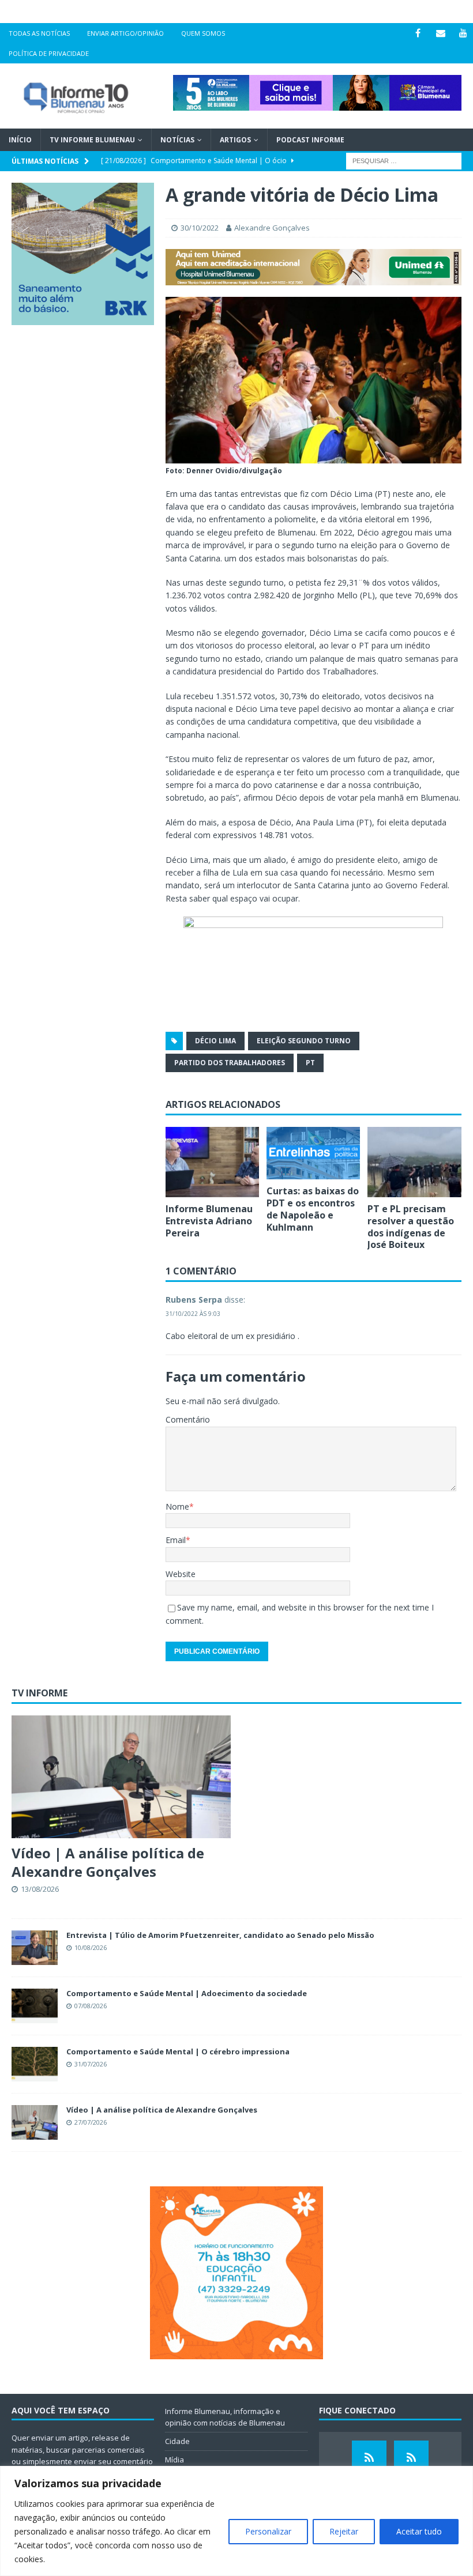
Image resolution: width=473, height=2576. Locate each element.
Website (181, 1574)
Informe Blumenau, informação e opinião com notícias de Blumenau (225, 2417)
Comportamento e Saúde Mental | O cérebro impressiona (178, 2051)
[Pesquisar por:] (404, 161)
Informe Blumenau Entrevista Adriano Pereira (209, 1221)
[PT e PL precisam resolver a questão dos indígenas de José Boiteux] (414, 1162)
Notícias (177, 140)
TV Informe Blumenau (92, 140)
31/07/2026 (91, 2064)
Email (176, 1540)
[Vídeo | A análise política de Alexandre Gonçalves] (121, 1777)
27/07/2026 (91, 2122)
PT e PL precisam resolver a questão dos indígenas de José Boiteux (411, 1227)
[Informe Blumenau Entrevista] (411, 2458)
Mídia (174, 2460)
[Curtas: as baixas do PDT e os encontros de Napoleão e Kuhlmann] (314, 1153)
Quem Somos (203, 33)
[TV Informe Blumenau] (369, 2458)
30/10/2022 (200, 228)
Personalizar (268, 2531)
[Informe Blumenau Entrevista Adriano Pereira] (213, 1162)
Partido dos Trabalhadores (230, 1063)
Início (20, 140)
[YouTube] (463, 33)
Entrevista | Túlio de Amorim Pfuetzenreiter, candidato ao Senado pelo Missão (220, 1935)
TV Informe (40, 1693)
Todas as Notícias (39, 33)
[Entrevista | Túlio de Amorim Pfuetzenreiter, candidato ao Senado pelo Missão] (35, 1948)
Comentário (188, 1419)
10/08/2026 (91, 1947)
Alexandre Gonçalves (272, 228)
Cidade (177, 2441)
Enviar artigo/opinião (125, 33)
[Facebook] (418, 33)
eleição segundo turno (304, 1041)
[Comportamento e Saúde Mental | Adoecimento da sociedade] (35, 2006)
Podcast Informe (310, 140)
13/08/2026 (40, 1889)
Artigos (235, 140)
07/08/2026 (91, 2006)
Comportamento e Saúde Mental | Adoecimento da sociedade (187, 1993)
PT (310, 1063)
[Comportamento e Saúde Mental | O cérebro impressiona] (35, 2064)
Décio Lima (215, 1041)
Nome (177, 1506)
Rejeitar (344, 2531)
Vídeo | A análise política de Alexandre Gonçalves (108, 1862)
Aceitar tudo (419, 2531)
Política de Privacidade (49, 53)
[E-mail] (440, 33)
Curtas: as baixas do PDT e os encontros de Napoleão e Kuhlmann (313, 1209)
